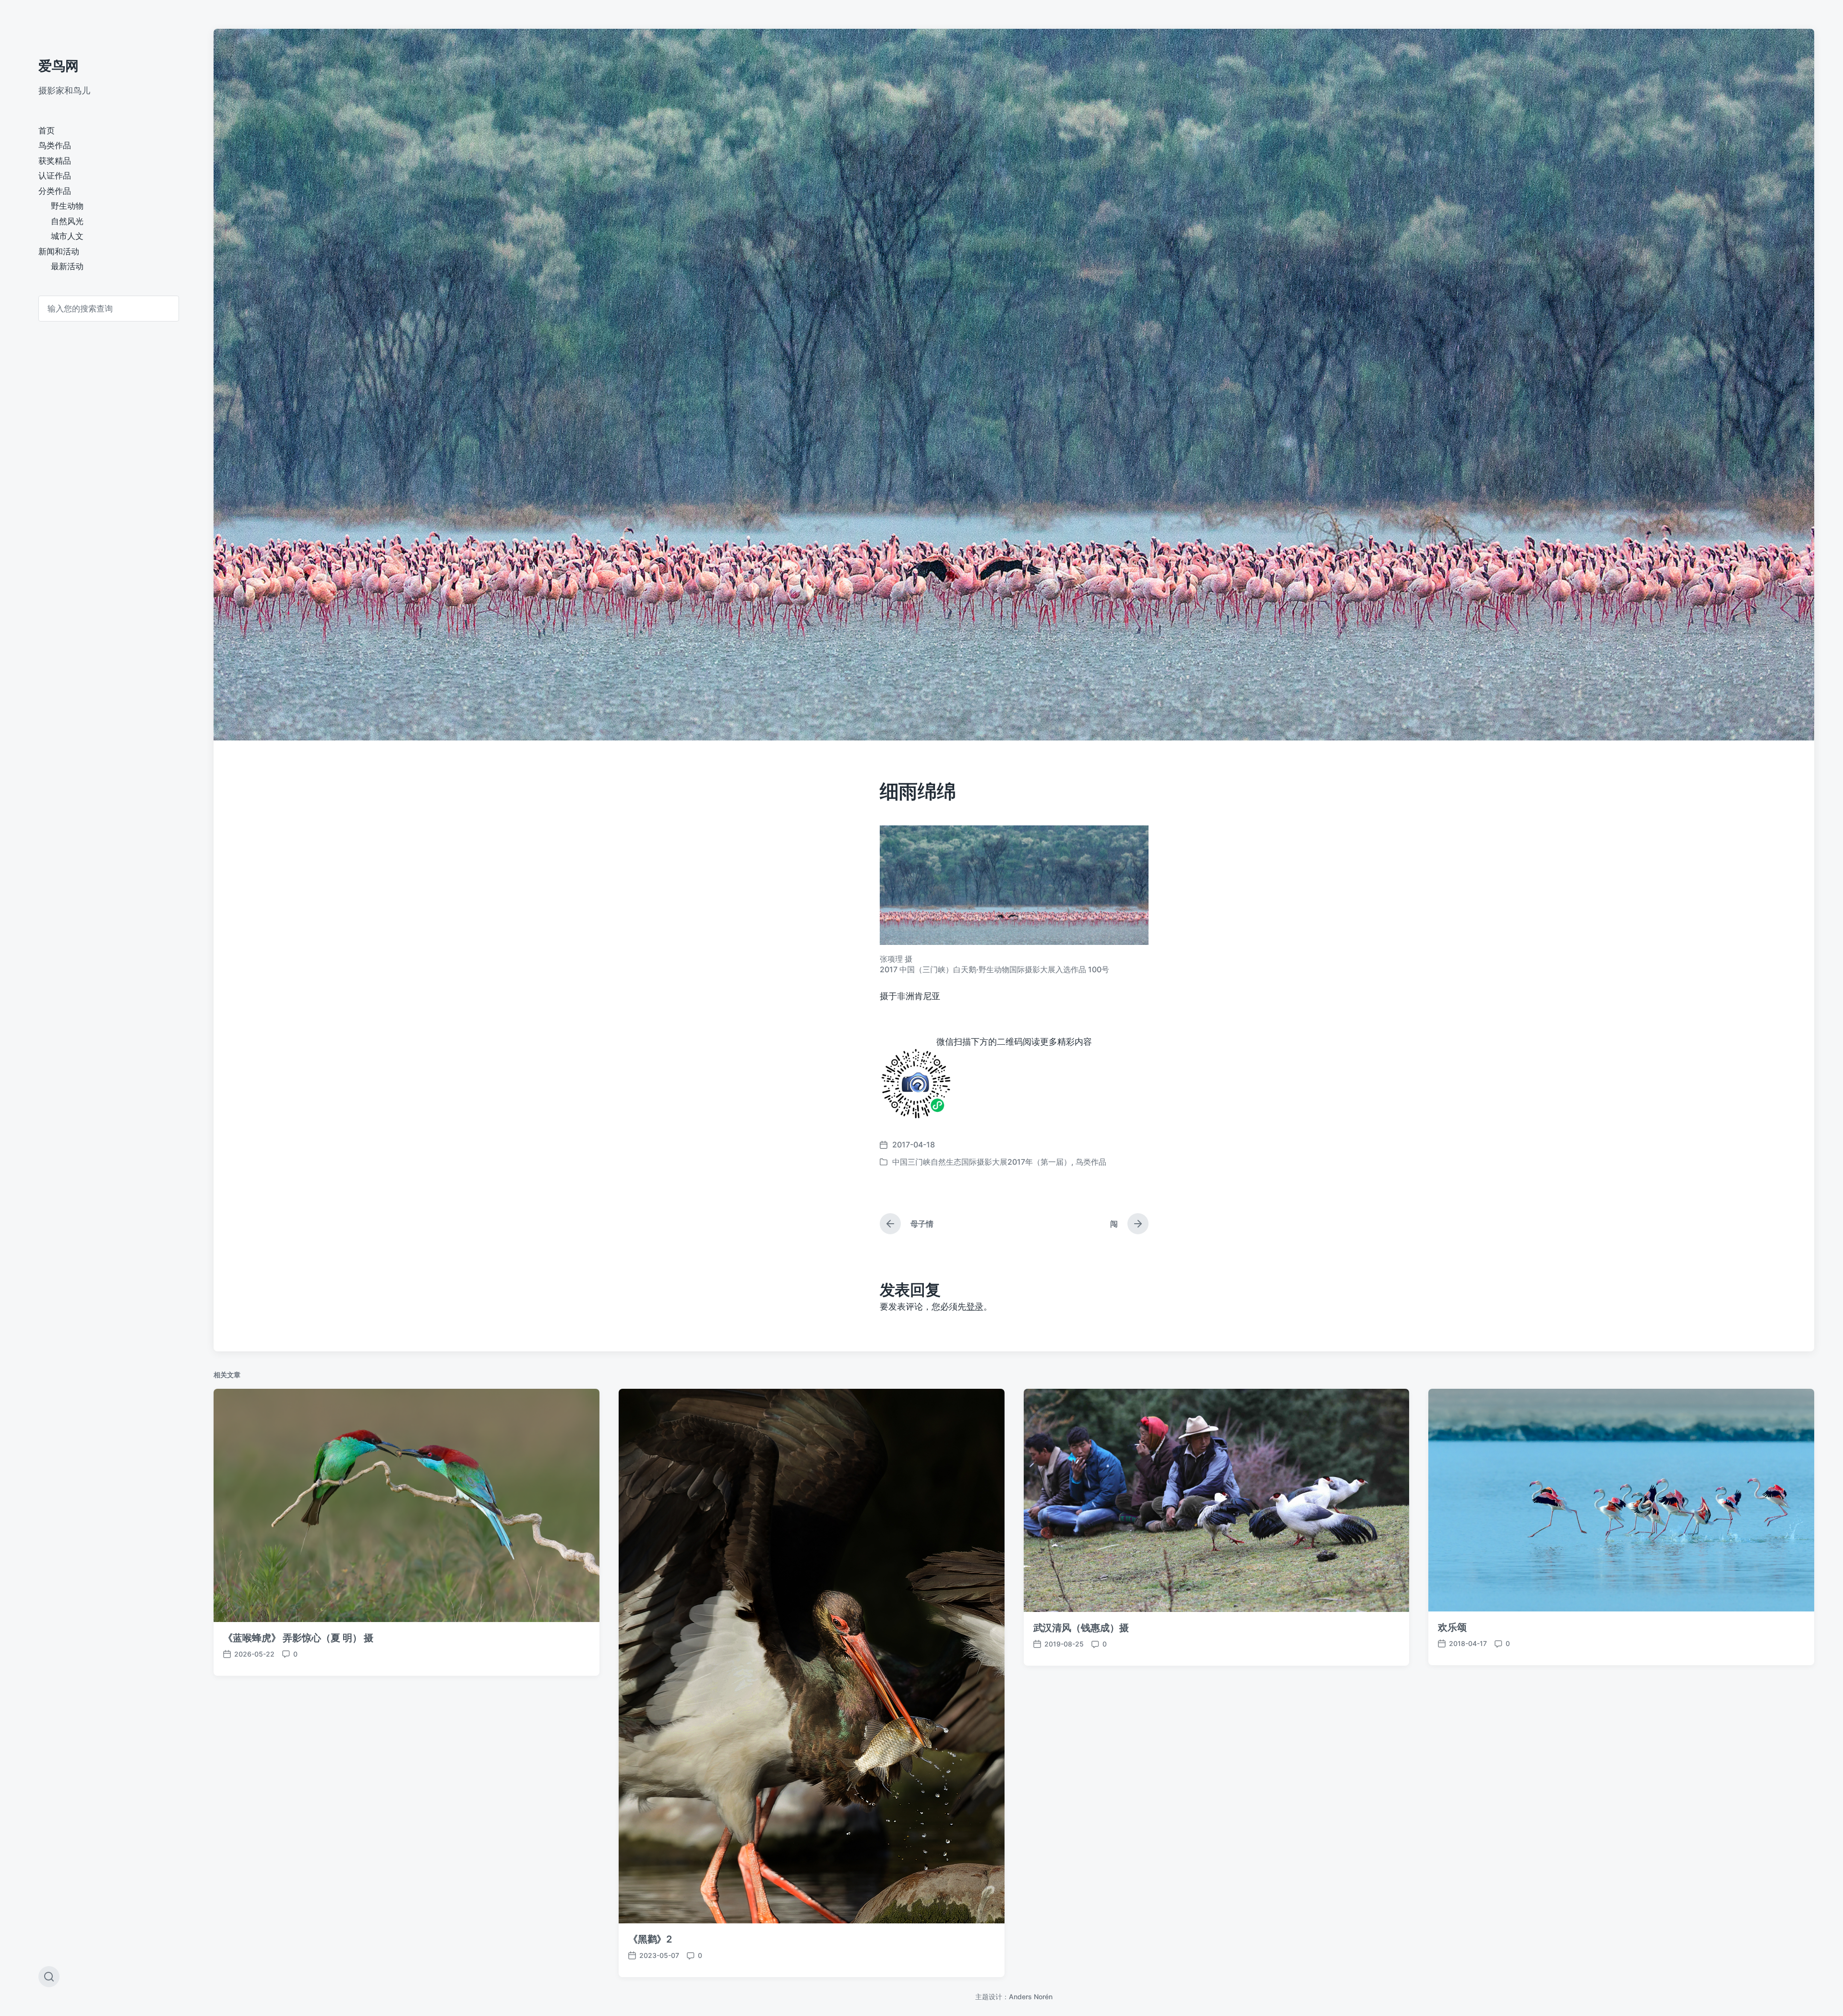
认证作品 (55, 176)
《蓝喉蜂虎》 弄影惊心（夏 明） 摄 (298, 1638)
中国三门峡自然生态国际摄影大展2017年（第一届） (982, 1162)
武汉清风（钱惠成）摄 (1081, 1628)
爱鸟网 (59, 66)
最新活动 (67, 266)
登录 (975, 1306)
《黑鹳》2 (650, 1939)
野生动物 (67, 206)
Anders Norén (1031, 1997)
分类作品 (55, 191)
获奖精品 (55, 161)
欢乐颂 (1452, 1627)
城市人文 (67, 236)
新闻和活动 (59, 251)
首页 (47, 131)
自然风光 (67, 221)
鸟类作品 (55, 145)
